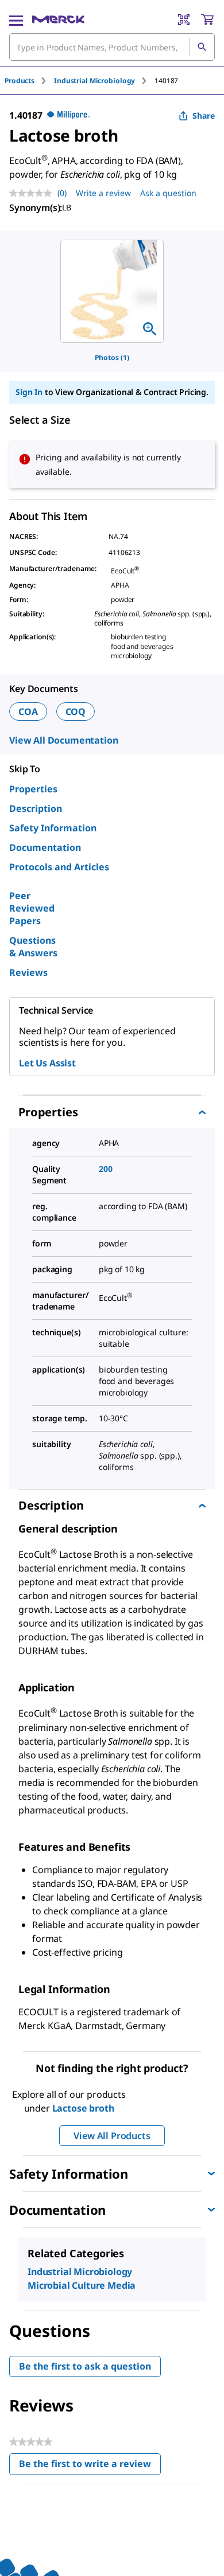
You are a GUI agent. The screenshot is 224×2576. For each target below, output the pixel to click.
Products (20, 81)
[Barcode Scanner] (184, 19)
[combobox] (112, 47)
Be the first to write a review (90, 2466)
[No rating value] (33, 193)
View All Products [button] (112, 2136)
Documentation (45, 847)
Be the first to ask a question (85, 2366)
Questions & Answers (33, 947)
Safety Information (53, 828)
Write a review (103, 193)
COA (28, 712)
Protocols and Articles (59, 867)
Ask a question (168, 193)
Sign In (29, 392)
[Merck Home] (58, 19)
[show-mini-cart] (207, 19)
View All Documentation (63, 740)
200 (106, 1169)
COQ (76, 712)
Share (204, 116)
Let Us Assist (47, 1063)
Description (36, 808)
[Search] (202, 47)
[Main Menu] (16, 19)
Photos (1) (112, 357)
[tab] (29, 81)
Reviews (28, 972)
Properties (33, 789)
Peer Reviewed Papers (32, 908)
